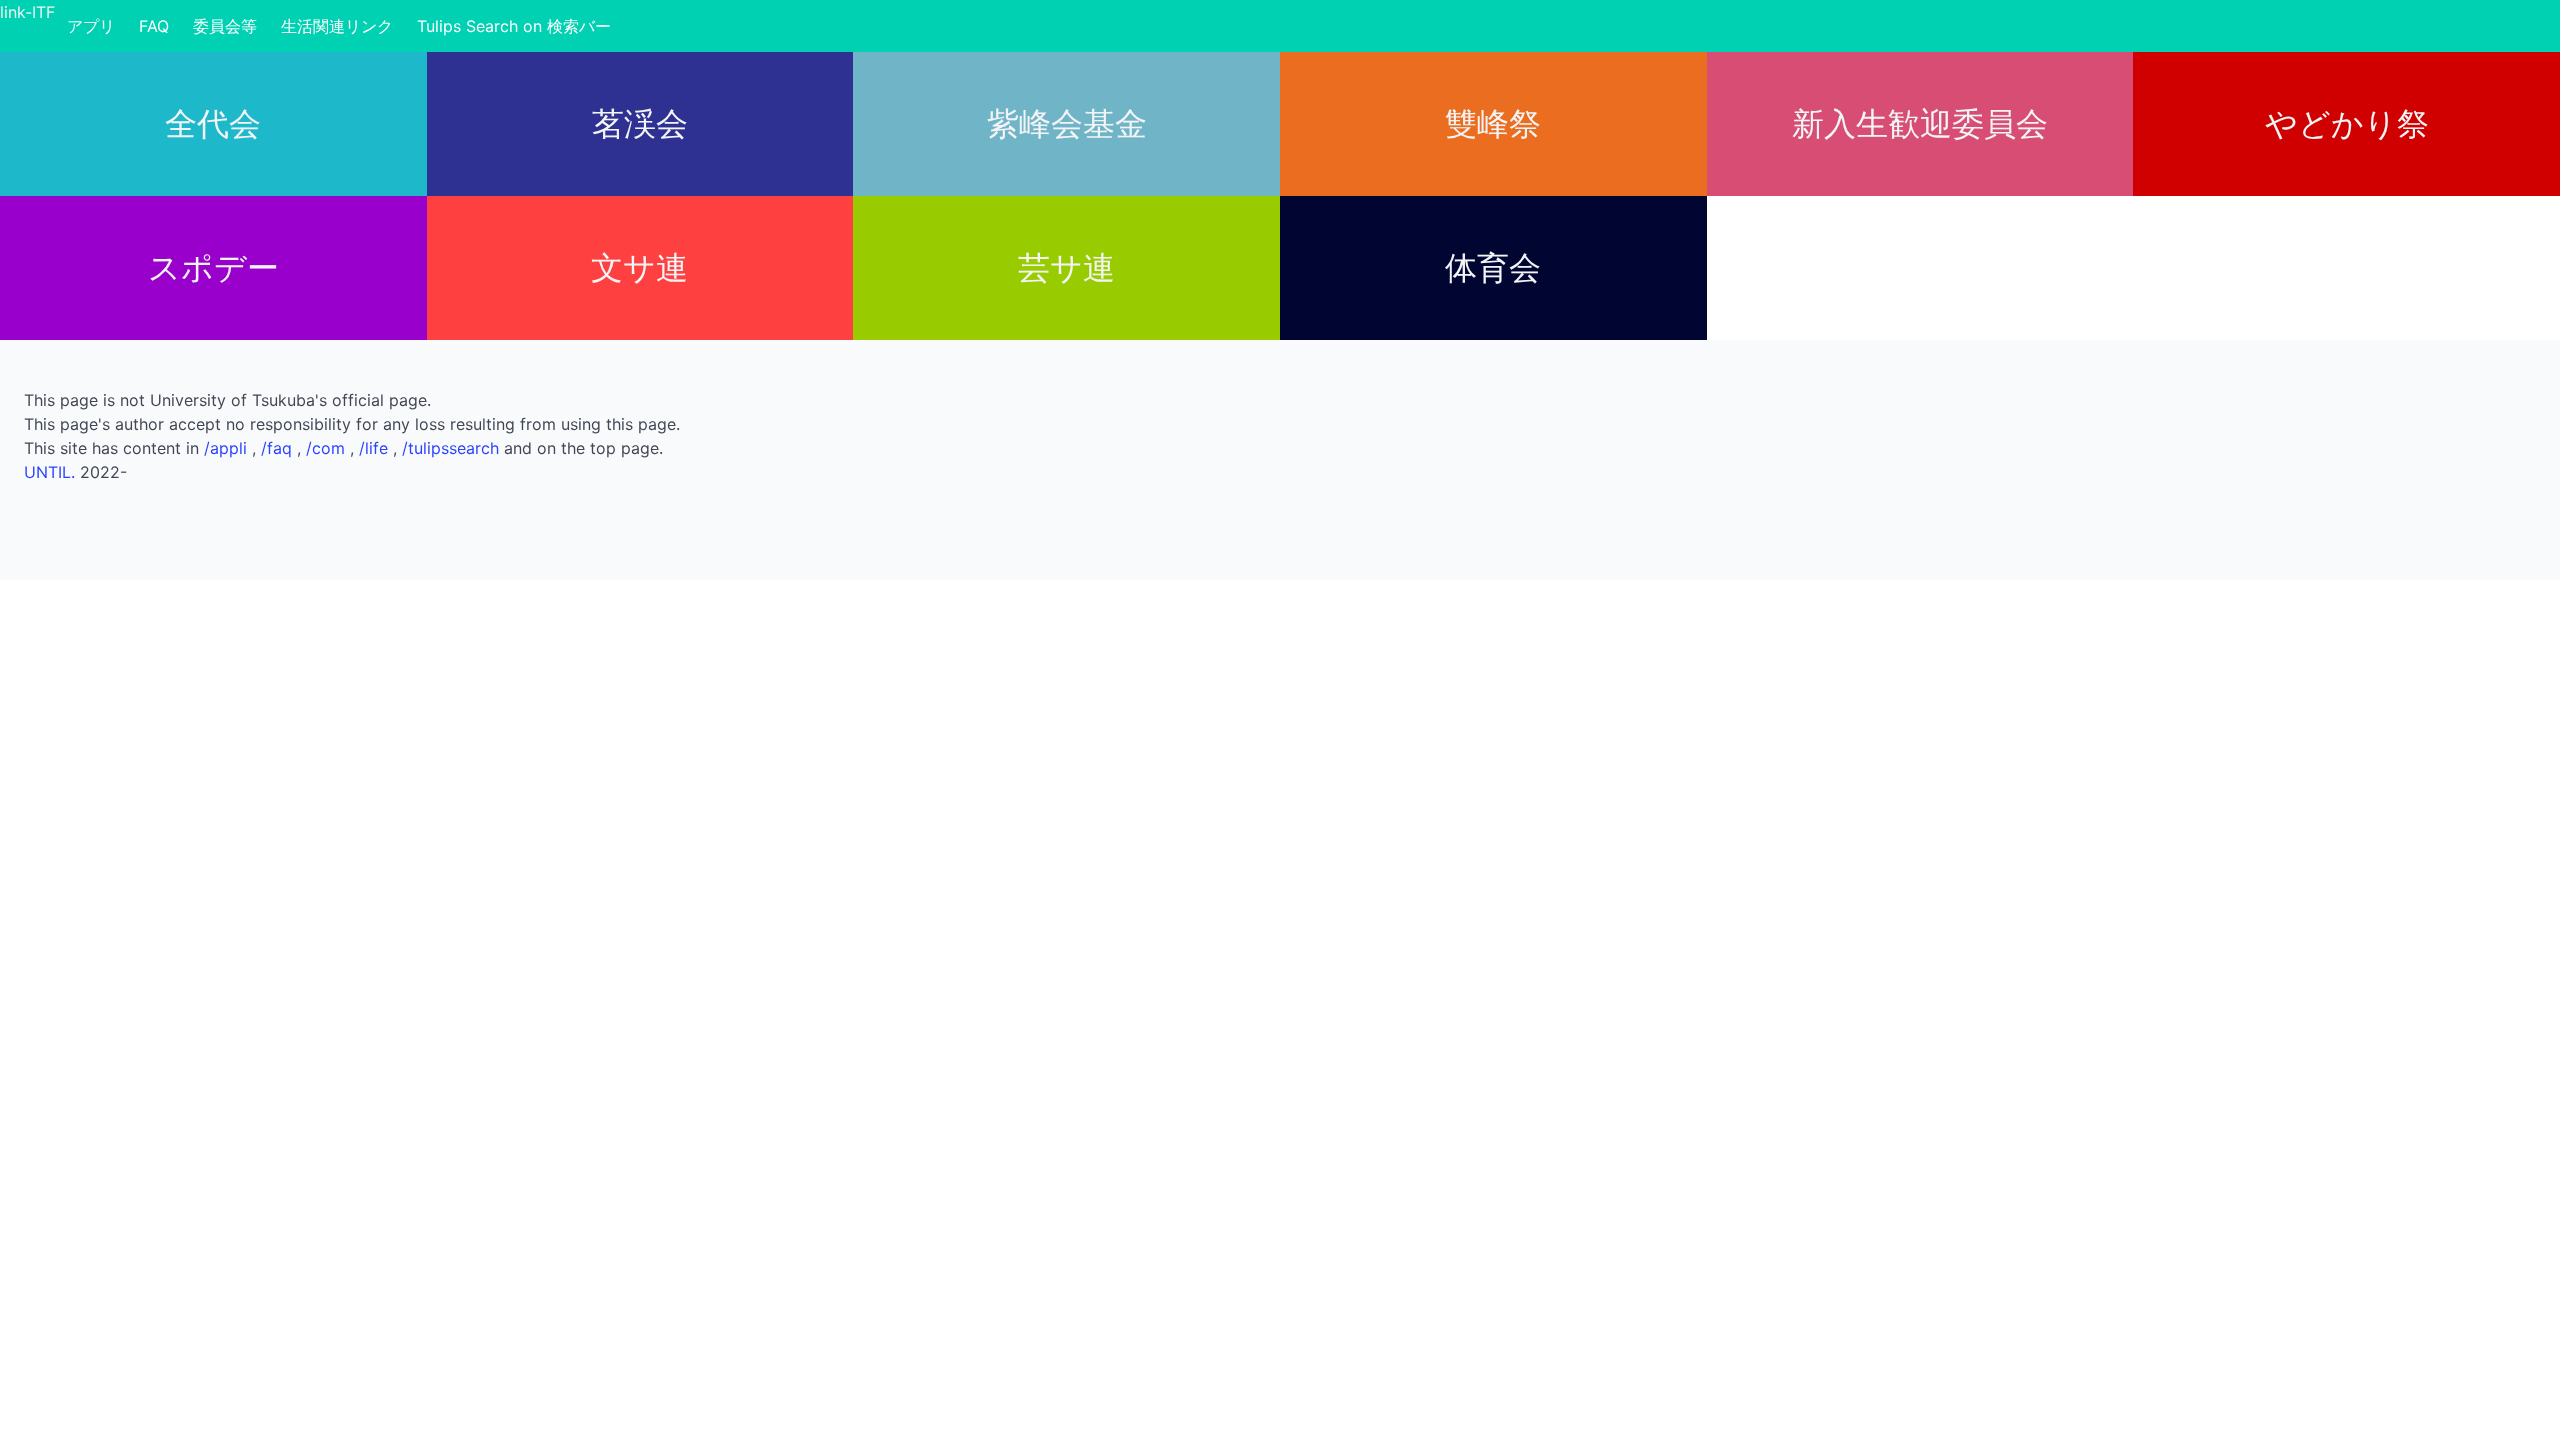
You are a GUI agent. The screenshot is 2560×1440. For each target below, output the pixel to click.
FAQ (154, 26)
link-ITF (27, 12)
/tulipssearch (453, 448)
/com (328, 448)
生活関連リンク (337, 26)
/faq (279, 448)
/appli (228, 448)
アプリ (91, 26)
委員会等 (225, 26)
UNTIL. (49, 472)
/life (376, 448)
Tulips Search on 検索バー (514, 26)
